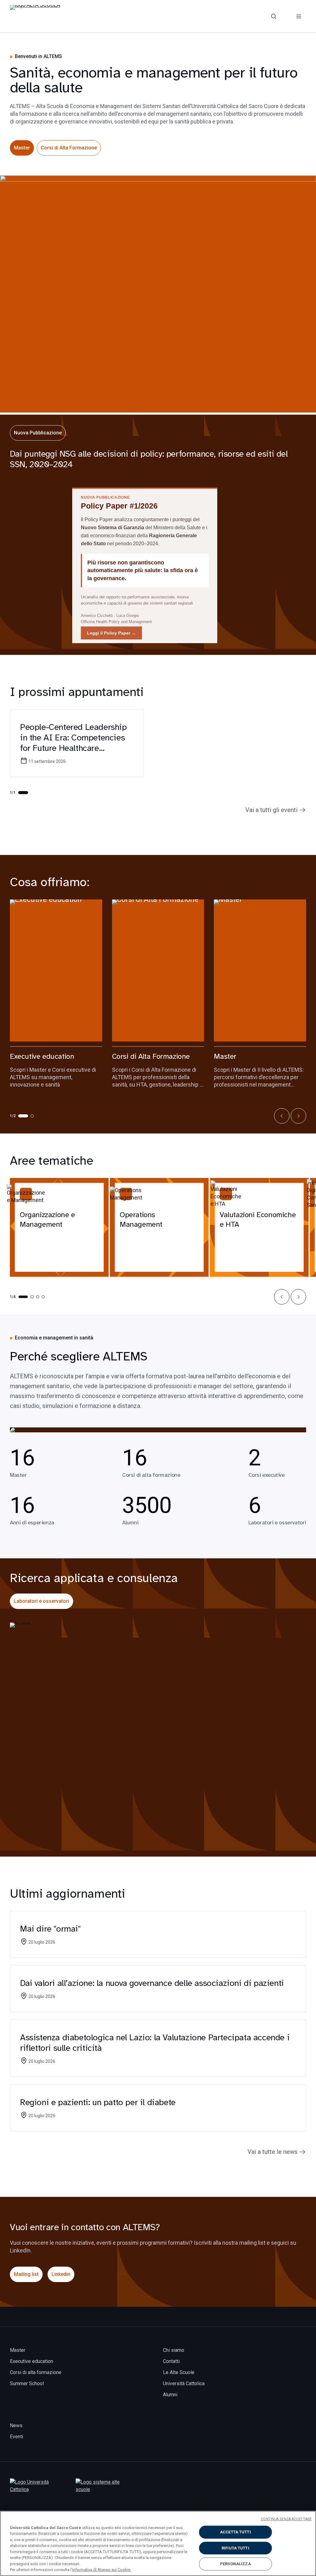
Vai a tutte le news (272, 2152)
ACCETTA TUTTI (235, 2532)
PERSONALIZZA (235, 2564)
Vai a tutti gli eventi (271, 810)
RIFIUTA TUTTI (235, 2548)
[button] (282, 1116)
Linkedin (61, 2274)
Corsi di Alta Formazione (69, 148)
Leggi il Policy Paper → (111, 633)
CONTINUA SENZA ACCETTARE (286, 2519)
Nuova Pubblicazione (38, 433)
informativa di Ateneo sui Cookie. (102, 2570)
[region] (158, 2543)
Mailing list (26, 2274)
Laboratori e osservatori (42, 1601)
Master (22, 148)
